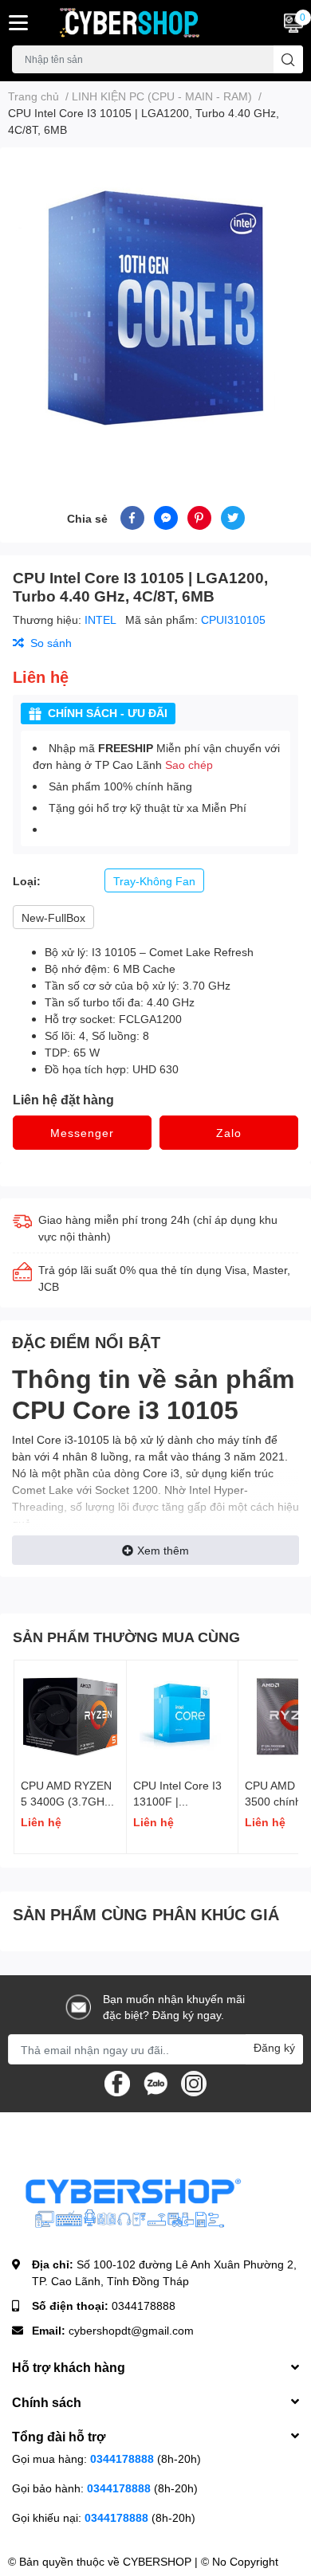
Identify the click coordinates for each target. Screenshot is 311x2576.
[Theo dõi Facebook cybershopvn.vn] (117, 2082)
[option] (155, 308)
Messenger (82, 1133)
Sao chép (189, 765)
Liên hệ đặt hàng (63, 1099)
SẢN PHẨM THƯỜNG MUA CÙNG (126, 1637)
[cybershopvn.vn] (130, 23)
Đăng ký (274, 2047)
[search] (288, 59)
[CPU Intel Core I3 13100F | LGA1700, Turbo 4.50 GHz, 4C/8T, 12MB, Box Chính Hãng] (183, 1716)
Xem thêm (163, 1550)
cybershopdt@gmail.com (131, 2330)
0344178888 (144, 2305)
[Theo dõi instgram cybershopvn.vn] (194, 2082)
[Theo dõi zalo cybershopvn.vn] (155, 2082)
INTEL (102, 619)
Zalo (229, 1133)
